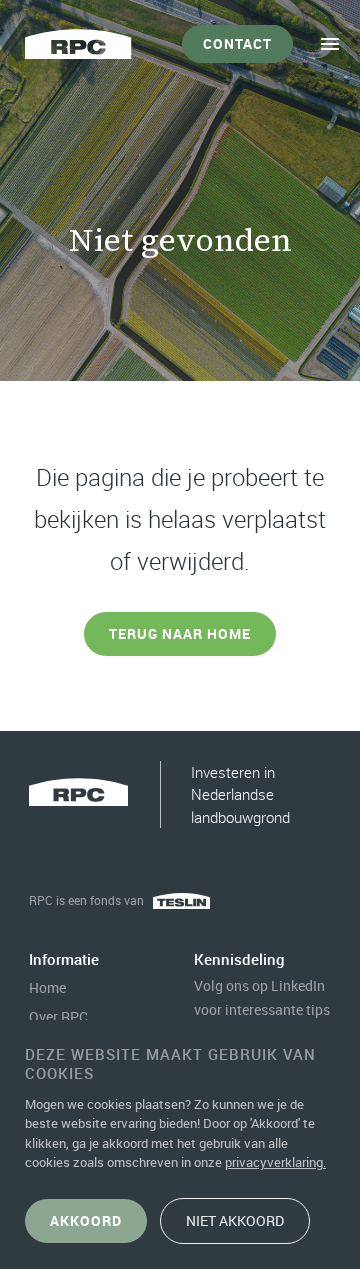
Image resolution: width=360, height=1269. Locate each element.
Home (47, 987)
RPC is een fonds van (86, 900)
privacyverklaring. (275, 1162)
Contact (237, 43)
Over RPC (58, 1016)
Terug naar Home (180, 633)
